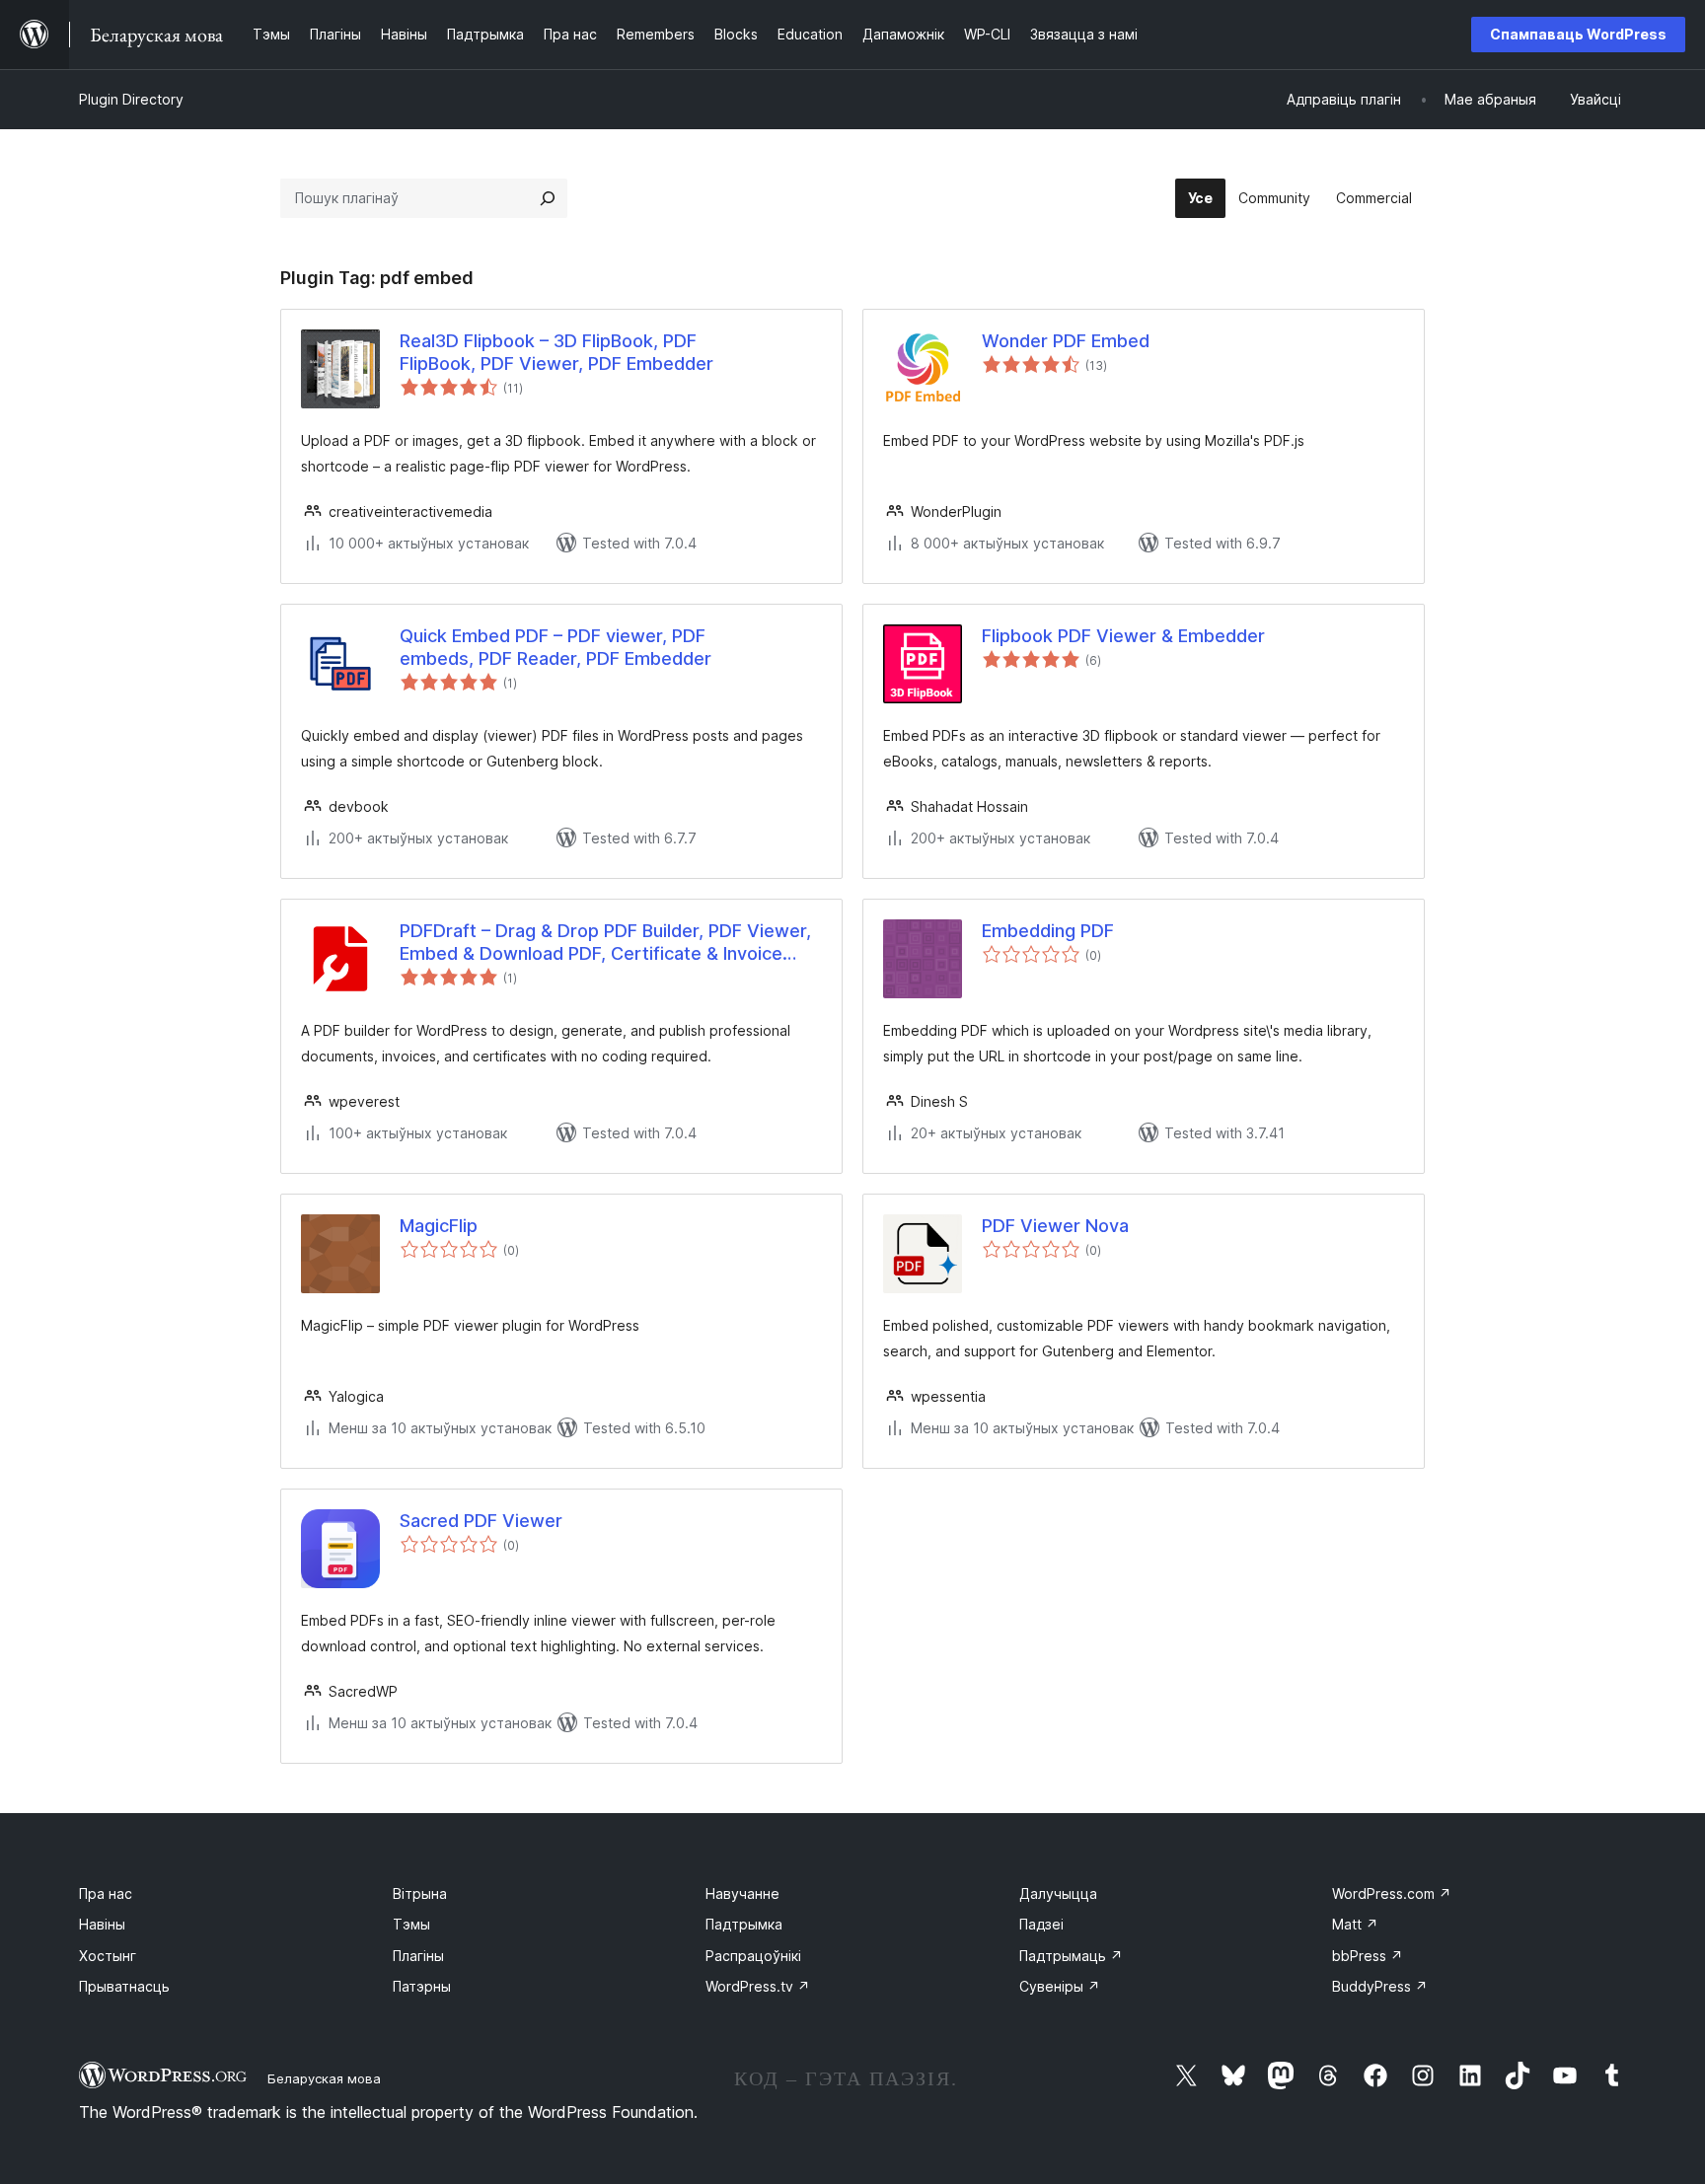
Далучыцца (1058, 1893)
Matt (1355, 1924)
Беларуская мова (324, 2078)
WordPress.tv (758, 1986)
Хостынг (108, 1956)
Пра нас (106, 1893)
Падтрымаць (1071, 1956)
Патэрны (422, 1986)
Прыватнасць (124, 1986)
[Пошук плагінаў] (548, 198)
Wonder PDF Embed (1066, 341)
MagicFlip (439, 1226)
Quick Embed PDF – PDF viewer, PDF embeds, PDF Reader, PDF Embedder (556, 647)
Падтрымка (744, 1924)
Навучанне (742, 1893)
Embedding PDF (1048, 931)
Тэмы (411, 1924)
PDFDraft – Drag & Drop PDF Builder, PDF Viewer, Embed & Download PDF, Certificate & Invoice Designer (605, 943)
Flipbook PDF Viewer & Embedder (1123, 636)
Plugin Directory (131, 99)
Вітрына (420, 1893)
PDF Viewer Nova (1055, 1226)
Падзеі (1041, 1924)
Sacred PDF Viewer (481, 1521)
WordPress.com (1392, 1893)
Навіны (102, 1924)
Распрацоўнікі (753, 1956)
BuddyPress (1380, 1986)
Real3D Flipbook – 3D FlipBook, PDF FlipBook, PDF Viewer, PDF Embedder (556, 352)
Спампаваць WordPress (1578, 34)
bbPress (1368, 1956)
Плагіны (418, 1956)
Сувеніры (1060, 1986)
